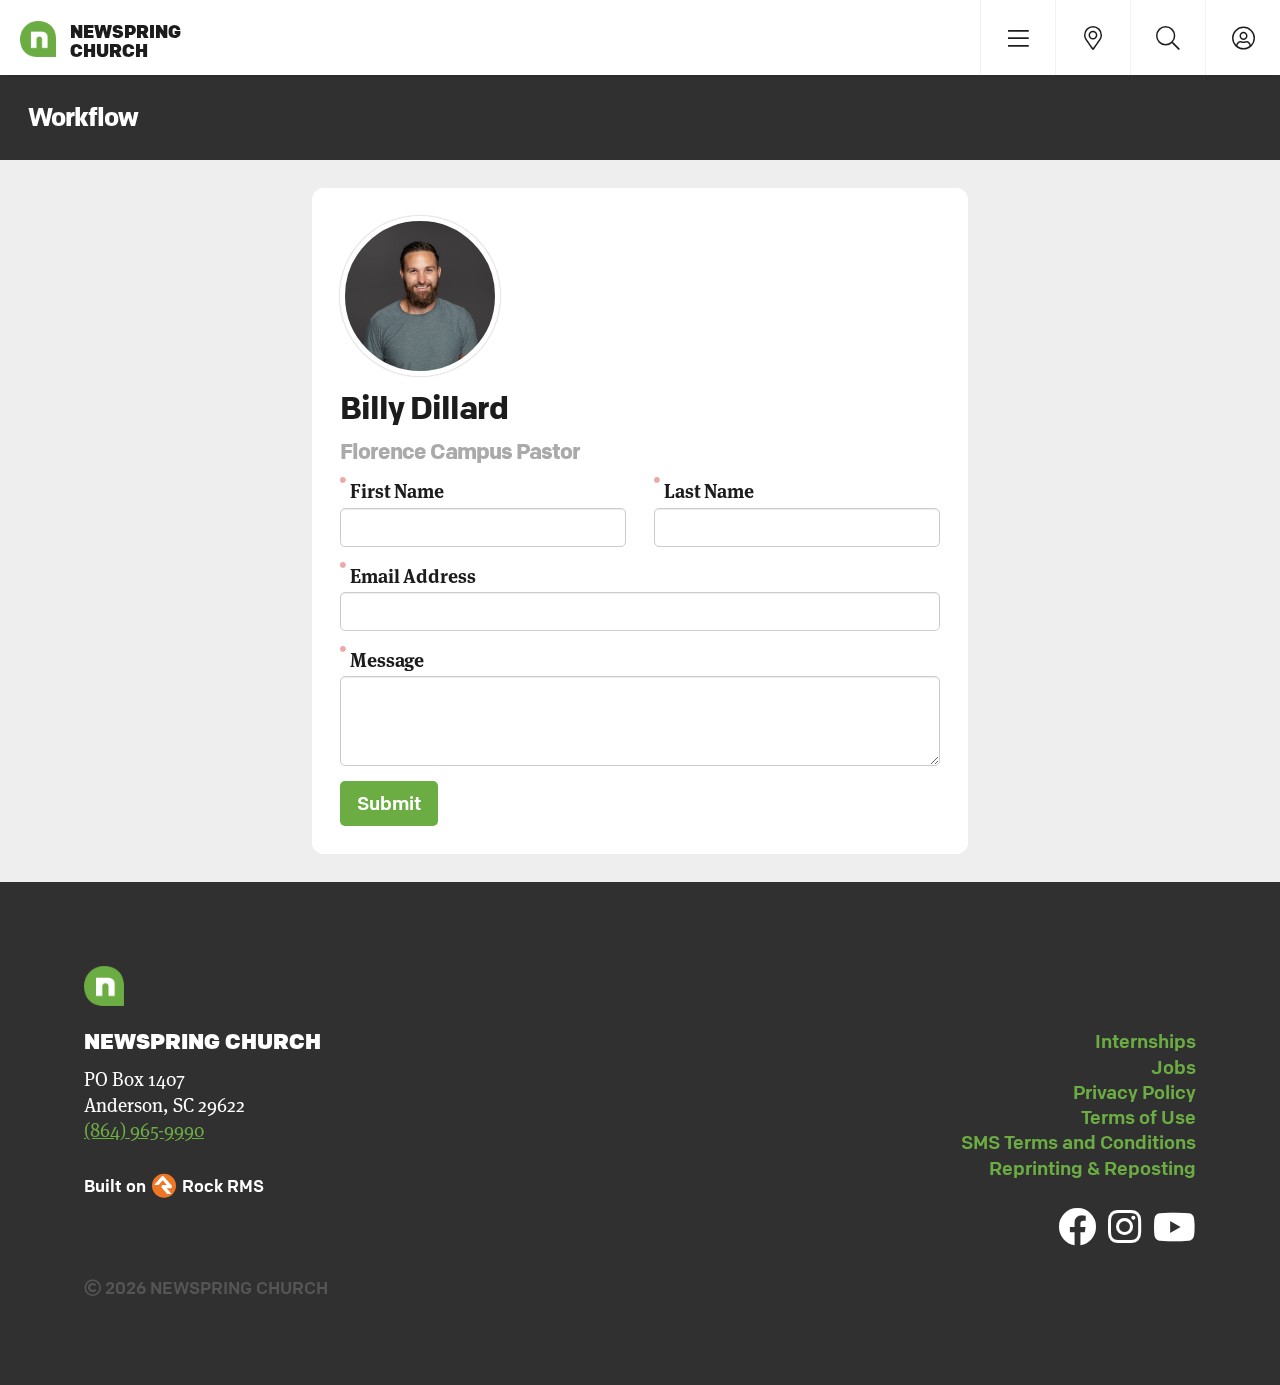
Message (387, 658)
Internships (1145, 1041)
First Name (397, 489)
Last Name (709, 489)
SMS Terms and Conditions (1078, 1142)
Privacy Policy (1134, 1092)
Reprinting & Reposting (1092, 1168)
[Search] (1167, 37)
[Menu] (1017, 37)
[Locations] (1092, 37)
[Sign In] (1242, 37)
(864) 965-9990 (144, 1130)
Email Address (413, 574)
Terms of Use (1138, 1117)
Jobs (1173, 1067)
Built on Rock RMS (174, 1185)
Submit (389, 803)
